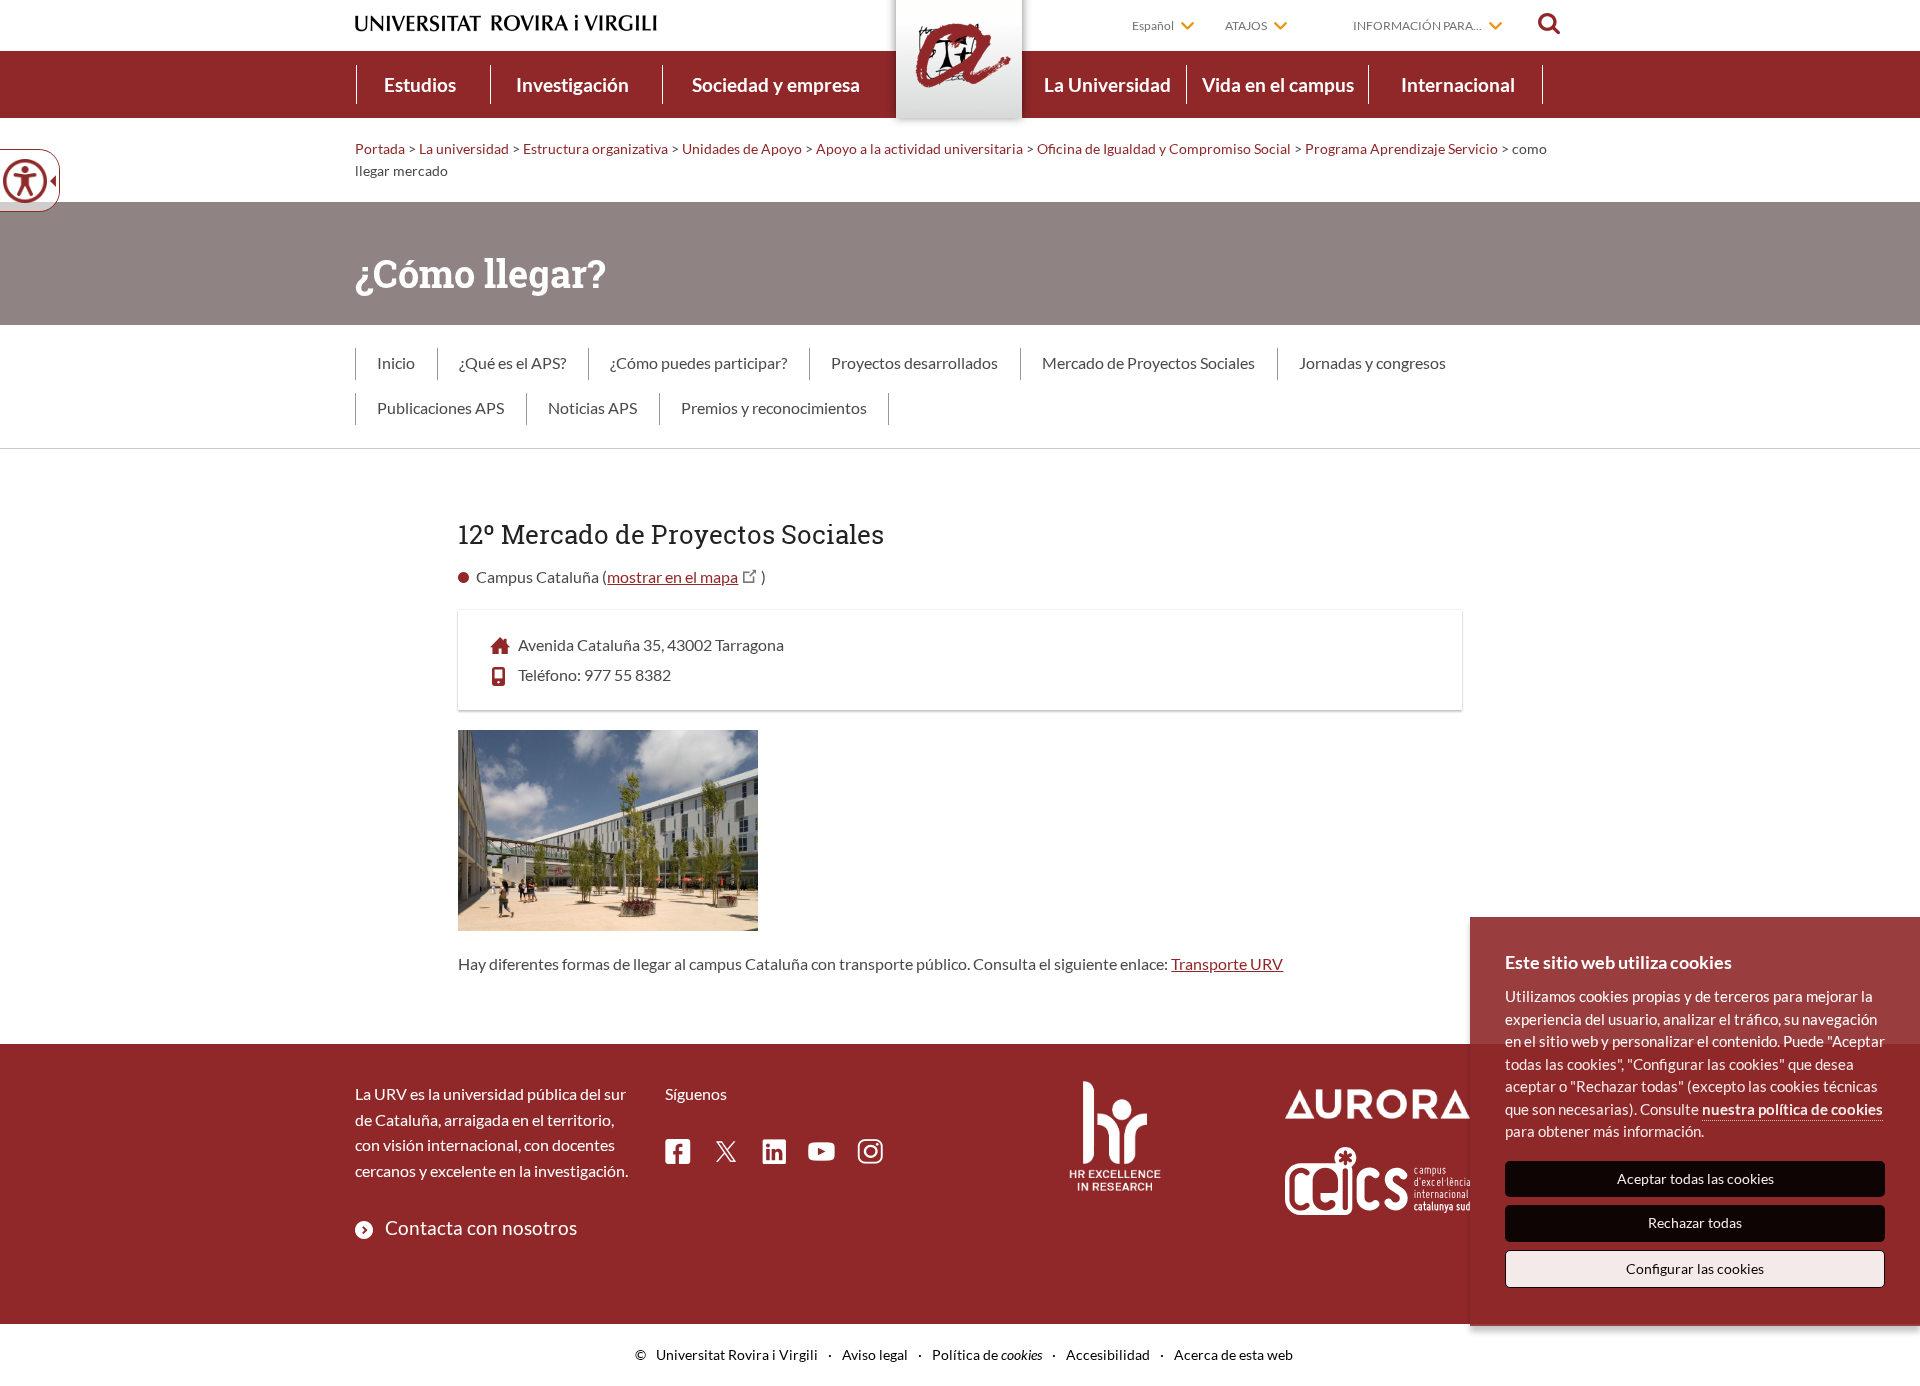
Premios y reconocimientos (774, 407)
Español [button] (1153, 25)
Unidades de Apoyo (742, 148)
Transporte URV (1227, 963)
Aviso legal (875, 1354)
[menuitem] (420, 84)
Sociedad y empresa (776, 84)
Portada (380, 148)
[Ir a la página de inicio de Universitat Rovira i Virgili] (506, 23)
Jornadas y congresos (1372, 362)
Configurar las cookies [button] (1695, 1268)
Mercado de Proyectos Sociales (1148, 362)
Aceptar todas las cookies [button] (1695, 1178)
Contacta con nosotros (481, 1227)
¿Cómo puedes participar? (698, 362)
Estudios (420, 84)
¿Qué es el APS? (512, 362)
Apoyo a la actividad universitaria (919, 148)
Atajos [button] (1246, 25)
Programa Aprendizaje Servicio (1401, 148)
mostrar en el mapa (672, 576)
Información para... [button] (1417, 25)
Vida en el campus (1278, 84)
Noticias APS (592, 407)
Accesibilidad (1108, 1354)
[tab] (396, 364)
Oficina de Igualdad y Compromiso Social (1164, 148)
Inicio (396, 362)
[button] (1549, 24)
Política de (987, 1354)
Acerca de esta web (1233, 1354)
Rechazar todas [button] (1695, 1222)
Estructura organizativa (595, 148)
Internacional (1458, 84)
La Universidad (1107, 84)
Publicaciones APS (440, 407)
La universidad (464, 148)
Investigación (572, 84)
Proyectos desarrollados (914, 362)
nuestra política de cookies (1792, 1109)
